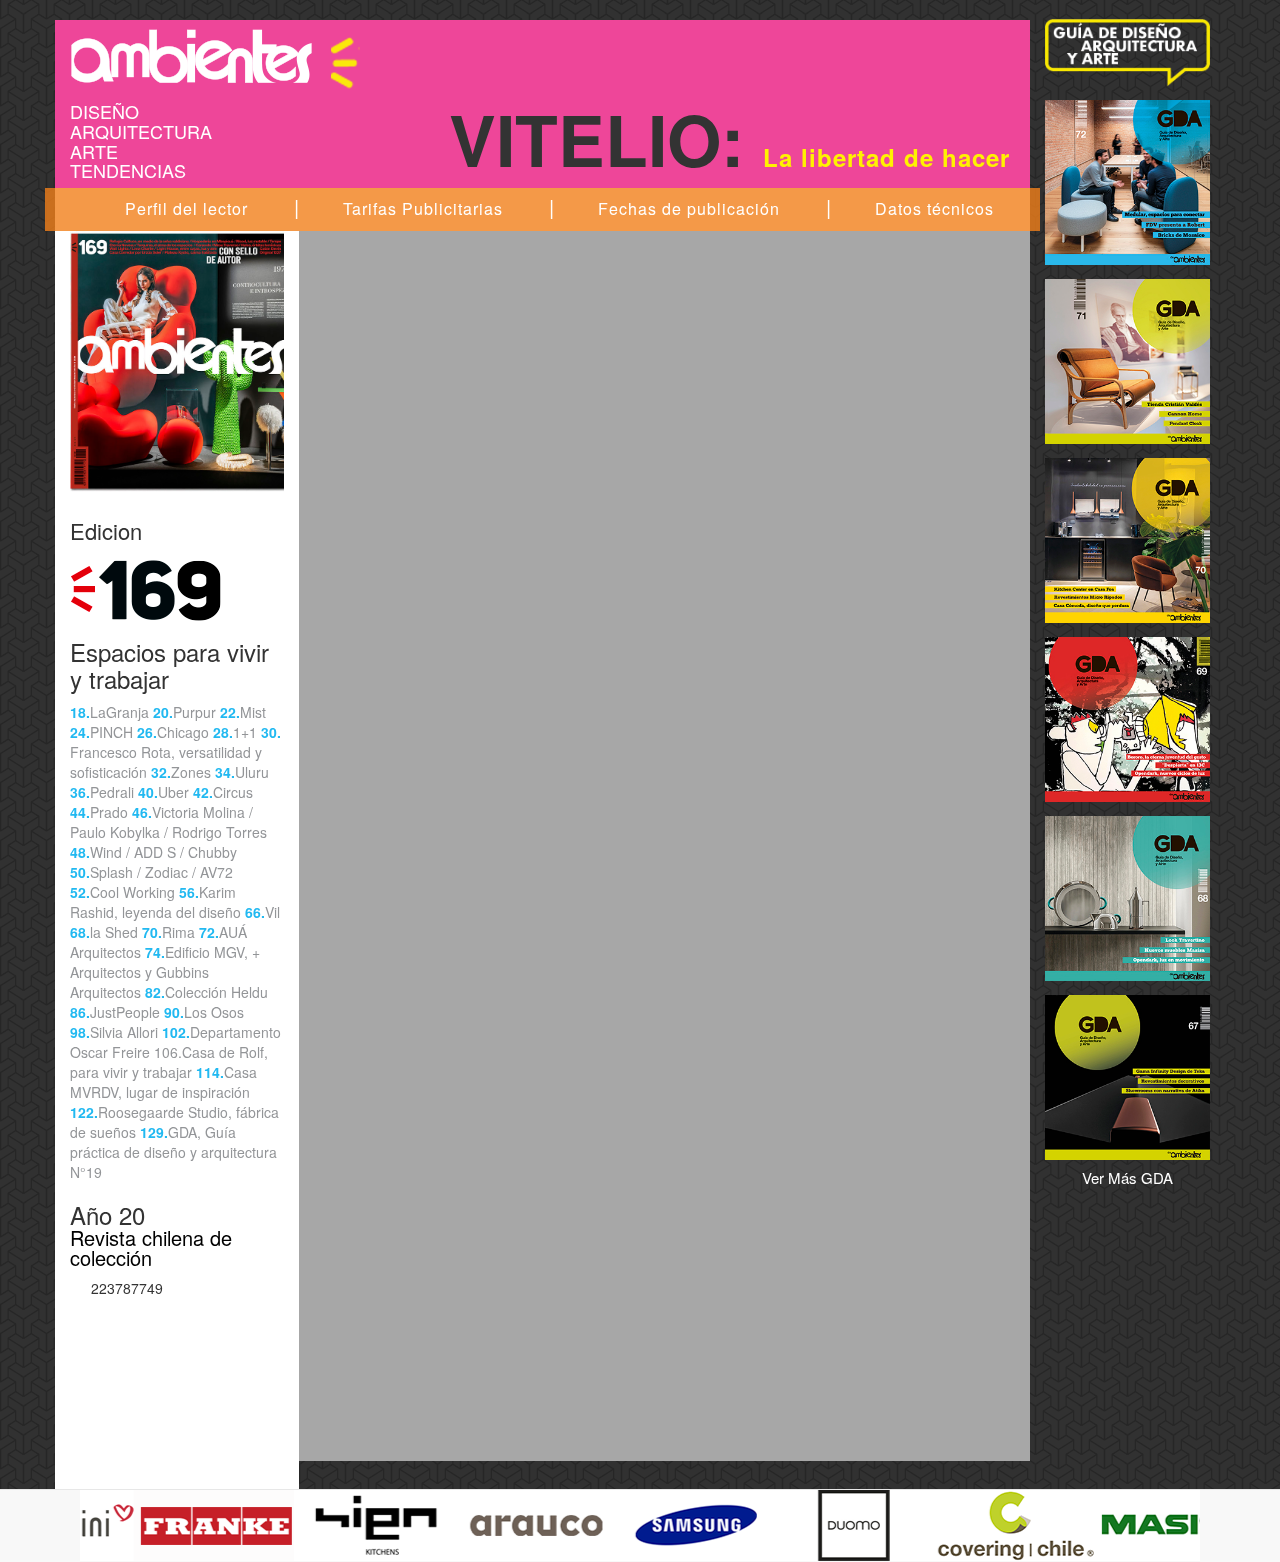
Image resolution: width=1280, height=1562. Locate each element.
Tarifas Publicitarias (423, 208)
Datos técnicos (934, 208)
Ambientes (215, 56)
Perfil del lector (186, 208)
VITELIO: (729, 138)
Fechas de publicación (689, 208)
